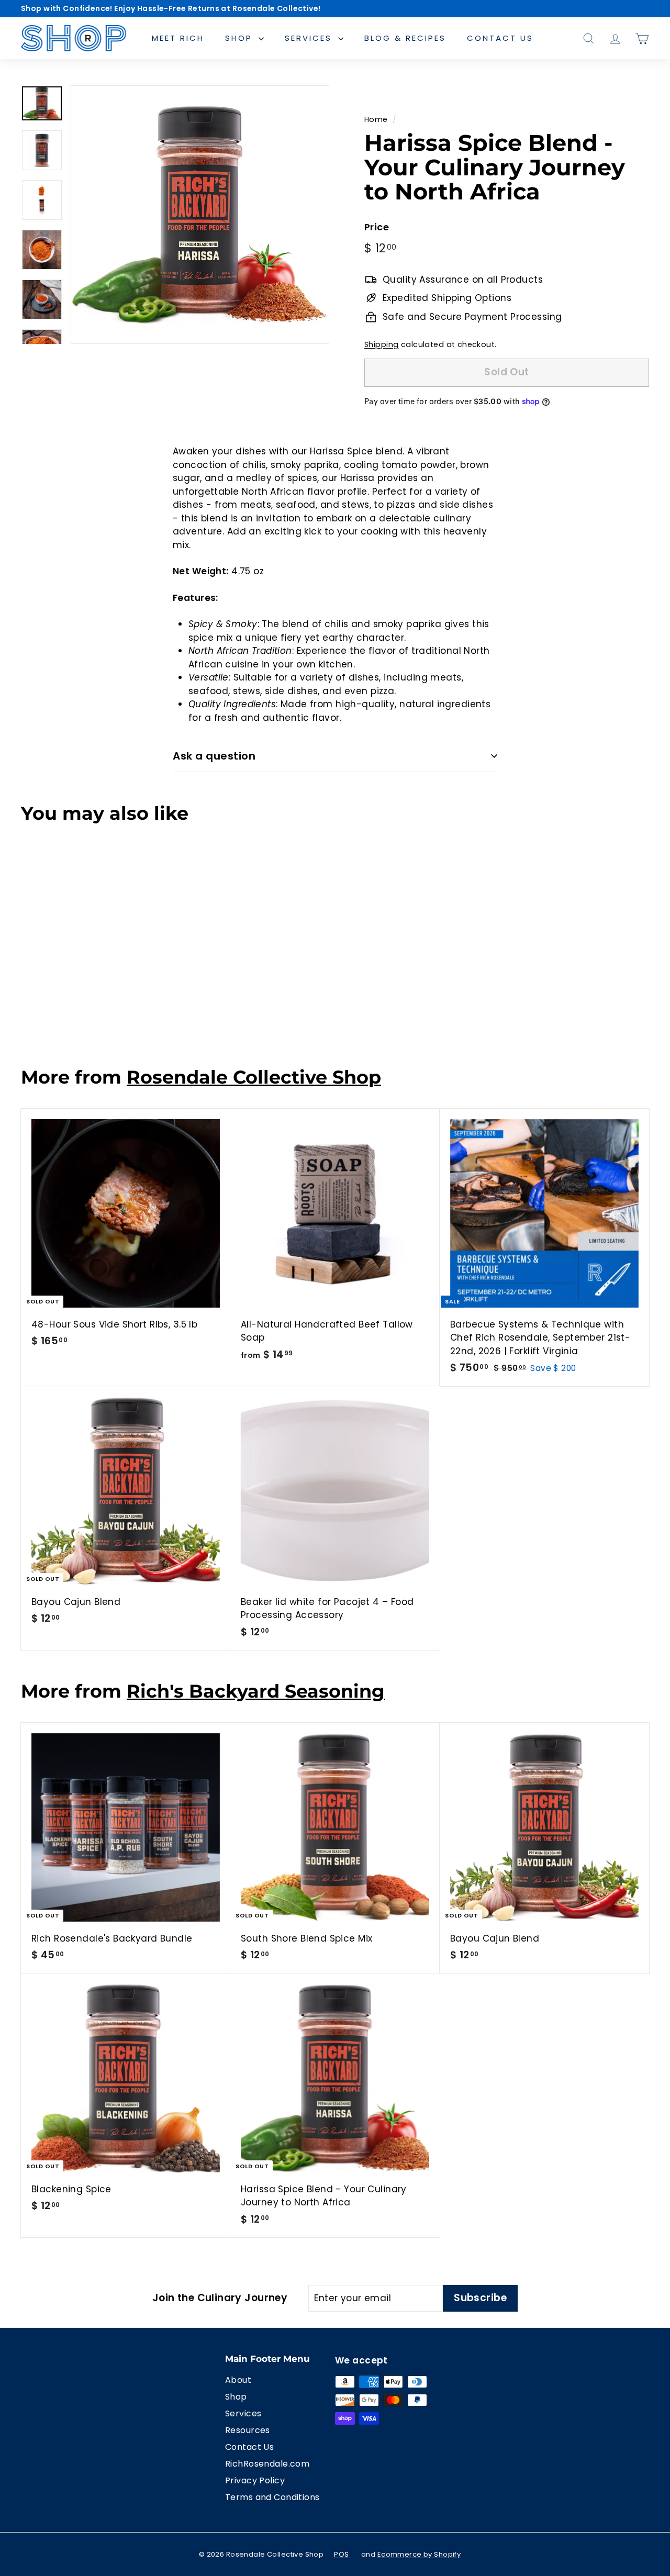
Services (310, 38)
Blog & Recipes (405, 38)
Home (376, 119)
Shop (241, 38)
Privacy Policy (255, 2480)
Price (377, 227)
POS (341, 2554)
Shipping (381, 344)
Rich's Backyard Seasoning (256, 1691)
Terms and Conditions (272, 2497)
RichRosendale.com (267, 2464)
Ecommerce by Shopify (419, 2554)
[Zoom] (200, 215)
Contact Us (500, 38)
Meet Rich (178, 38)
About (238, 2380)
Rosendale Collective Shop (254, 1077)
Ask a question (214, 756)
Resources (248, 2430)
